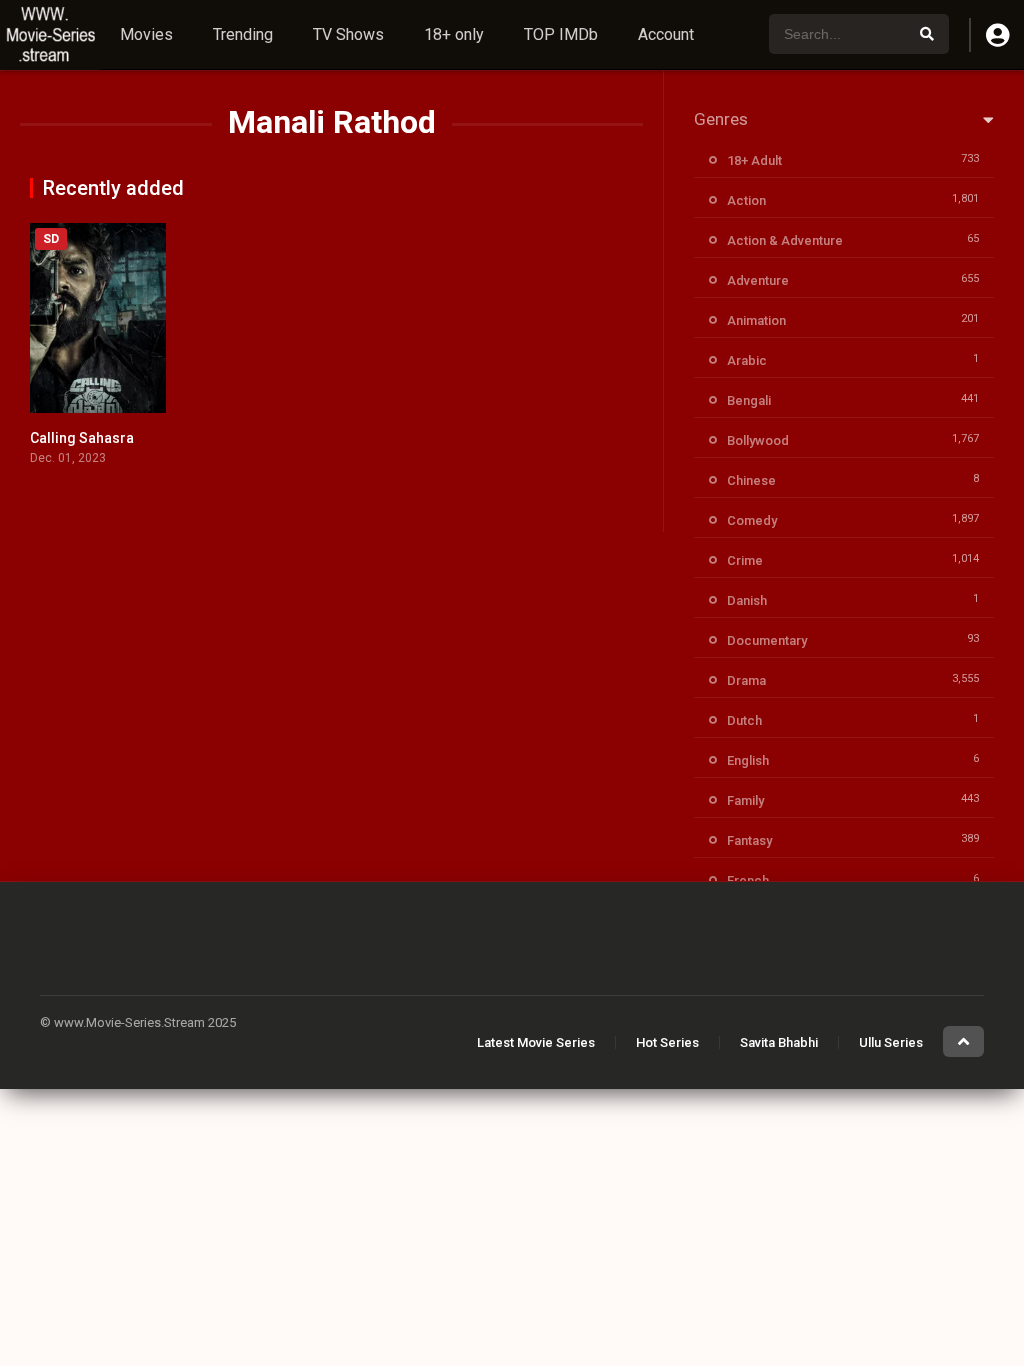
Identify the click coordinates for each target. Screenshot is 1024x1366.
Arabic (747, 360)
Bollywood (758, 440)
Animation (756, 320)
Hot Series (667, 1042)
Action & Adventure (785, 240)
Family (745, 800)
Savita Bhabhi (779, 1042)
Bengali (749, 400)
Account (666, 34)
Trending (243, 34)
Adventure (758, 280)
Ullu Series (891, 1042)
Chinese (751, 480)
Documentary (767, 640)
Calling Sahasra (82, 438)
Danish (747, 600)
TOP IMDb (561, 34)
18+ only (454, 34)
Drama (746, 680)
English (748, 760)
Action (746, 200)
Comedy (752, 520)
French (748, 880)
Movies (146, 34)
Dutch (744, 720)
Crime (745, 560)
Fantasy (749, 840)
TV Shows (348, 34)
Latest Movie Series (536, 1042)
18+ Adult (754, 160)
